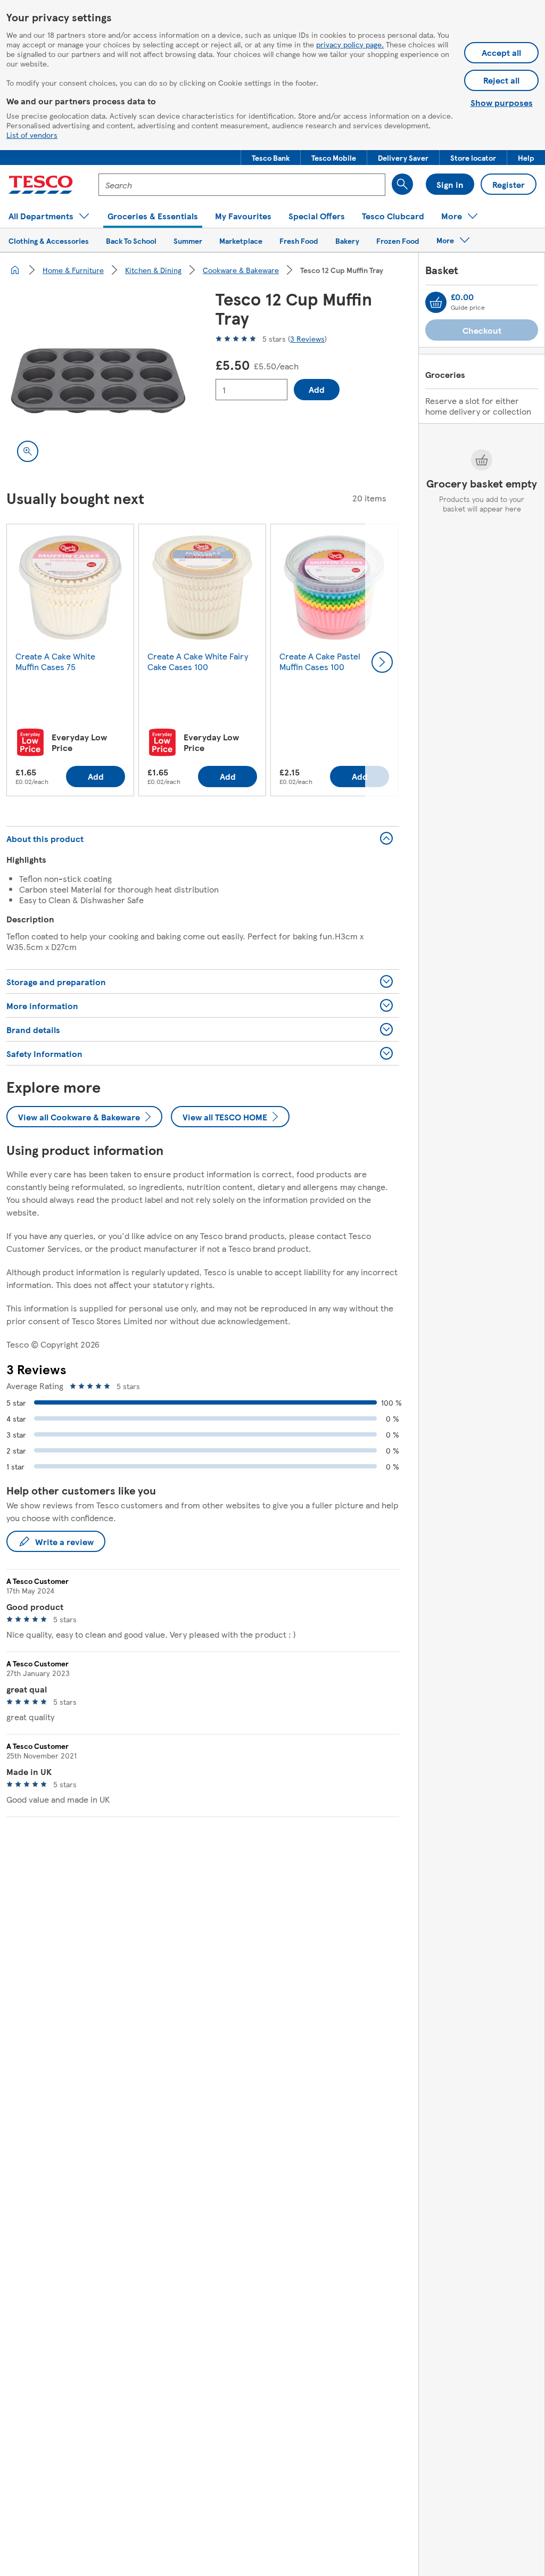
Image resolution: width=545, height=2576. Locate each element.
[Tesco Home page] (41, 185)
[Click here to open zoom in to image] (28, 451)
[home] (15, 270)
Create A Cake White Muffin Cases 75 (55, 661)
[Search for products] (402, 184)
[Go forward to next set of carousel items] (382, 662)
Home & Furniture (73, 270)
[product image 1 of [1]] (98, 381)
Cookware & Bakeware (241, 270)
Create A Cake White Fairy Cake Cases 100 (198, 661)
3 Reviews (307, 338)
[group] (70, 662)
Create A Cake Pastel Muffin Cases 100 (320, 661)
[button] (271, 158)
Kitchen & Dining (153, 270)
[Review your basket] (436, 302)
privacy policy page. (350, 44)
